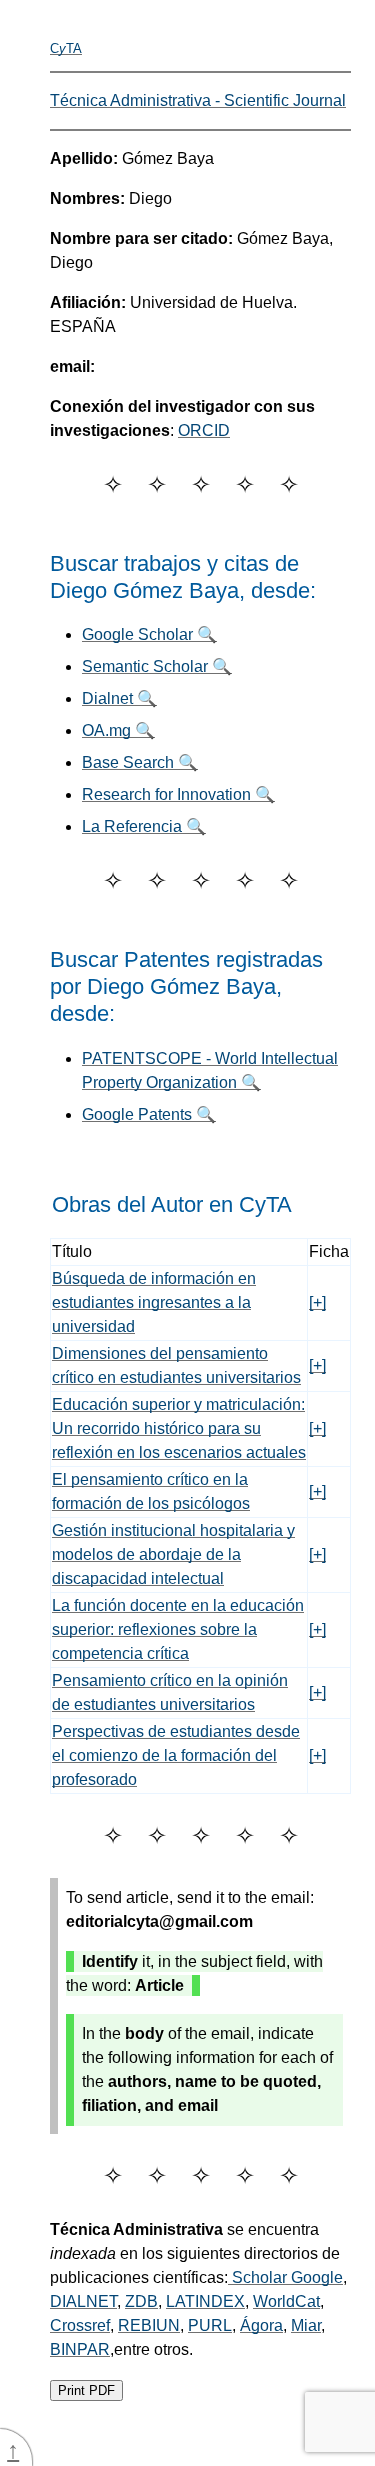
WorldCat (286, 2301)
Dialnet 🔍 (119, 698)
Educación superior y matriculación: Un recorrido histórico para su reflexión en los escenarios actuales (179, 1428)
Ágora (261, 2325)
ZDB (141, 2301)
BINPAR (80, 2349)
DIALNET (83, 2301)
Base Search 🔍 (140, 762)
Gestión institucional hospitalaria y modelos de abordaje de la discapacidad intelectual (173, 1554)
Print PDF (86, 2390)
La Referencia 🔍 (144, 826)
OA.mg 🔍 (118, 730)
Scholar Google (285, 2277)
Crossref (80, 2325)
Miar (306, 2325)
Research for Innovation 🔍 (178, 794)
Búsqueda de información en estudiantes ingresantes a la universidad (154, 1302)
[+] (317, 1302)
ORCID (204, 430)
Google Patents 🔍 (149, 1114)
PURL (210, 2325)
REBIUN (149, 2325)
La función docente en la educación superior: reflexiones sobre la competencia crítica (178, 1629)
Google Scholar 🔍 (149, 634)
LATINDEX (205, 2301)
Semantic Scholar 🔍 (157, 666)
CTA (66, 48)
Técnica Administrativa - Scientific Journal (198, 100)
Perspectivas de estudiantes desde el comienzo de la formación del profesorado (176, 1755)
